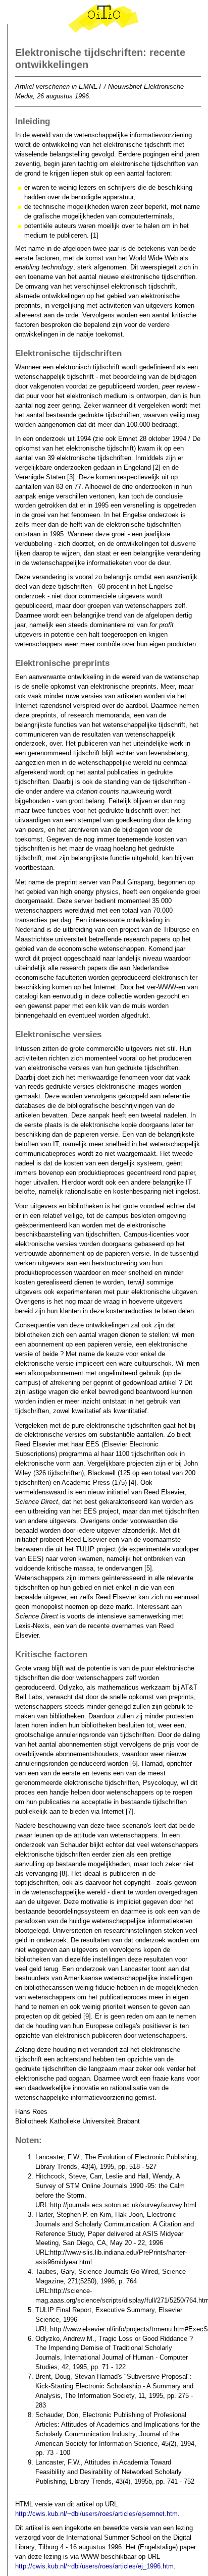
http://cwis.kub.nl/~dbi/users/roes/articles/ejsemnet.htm (96, 2514)
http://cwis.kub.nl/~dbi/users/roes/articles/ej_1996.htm (94, 2566)
